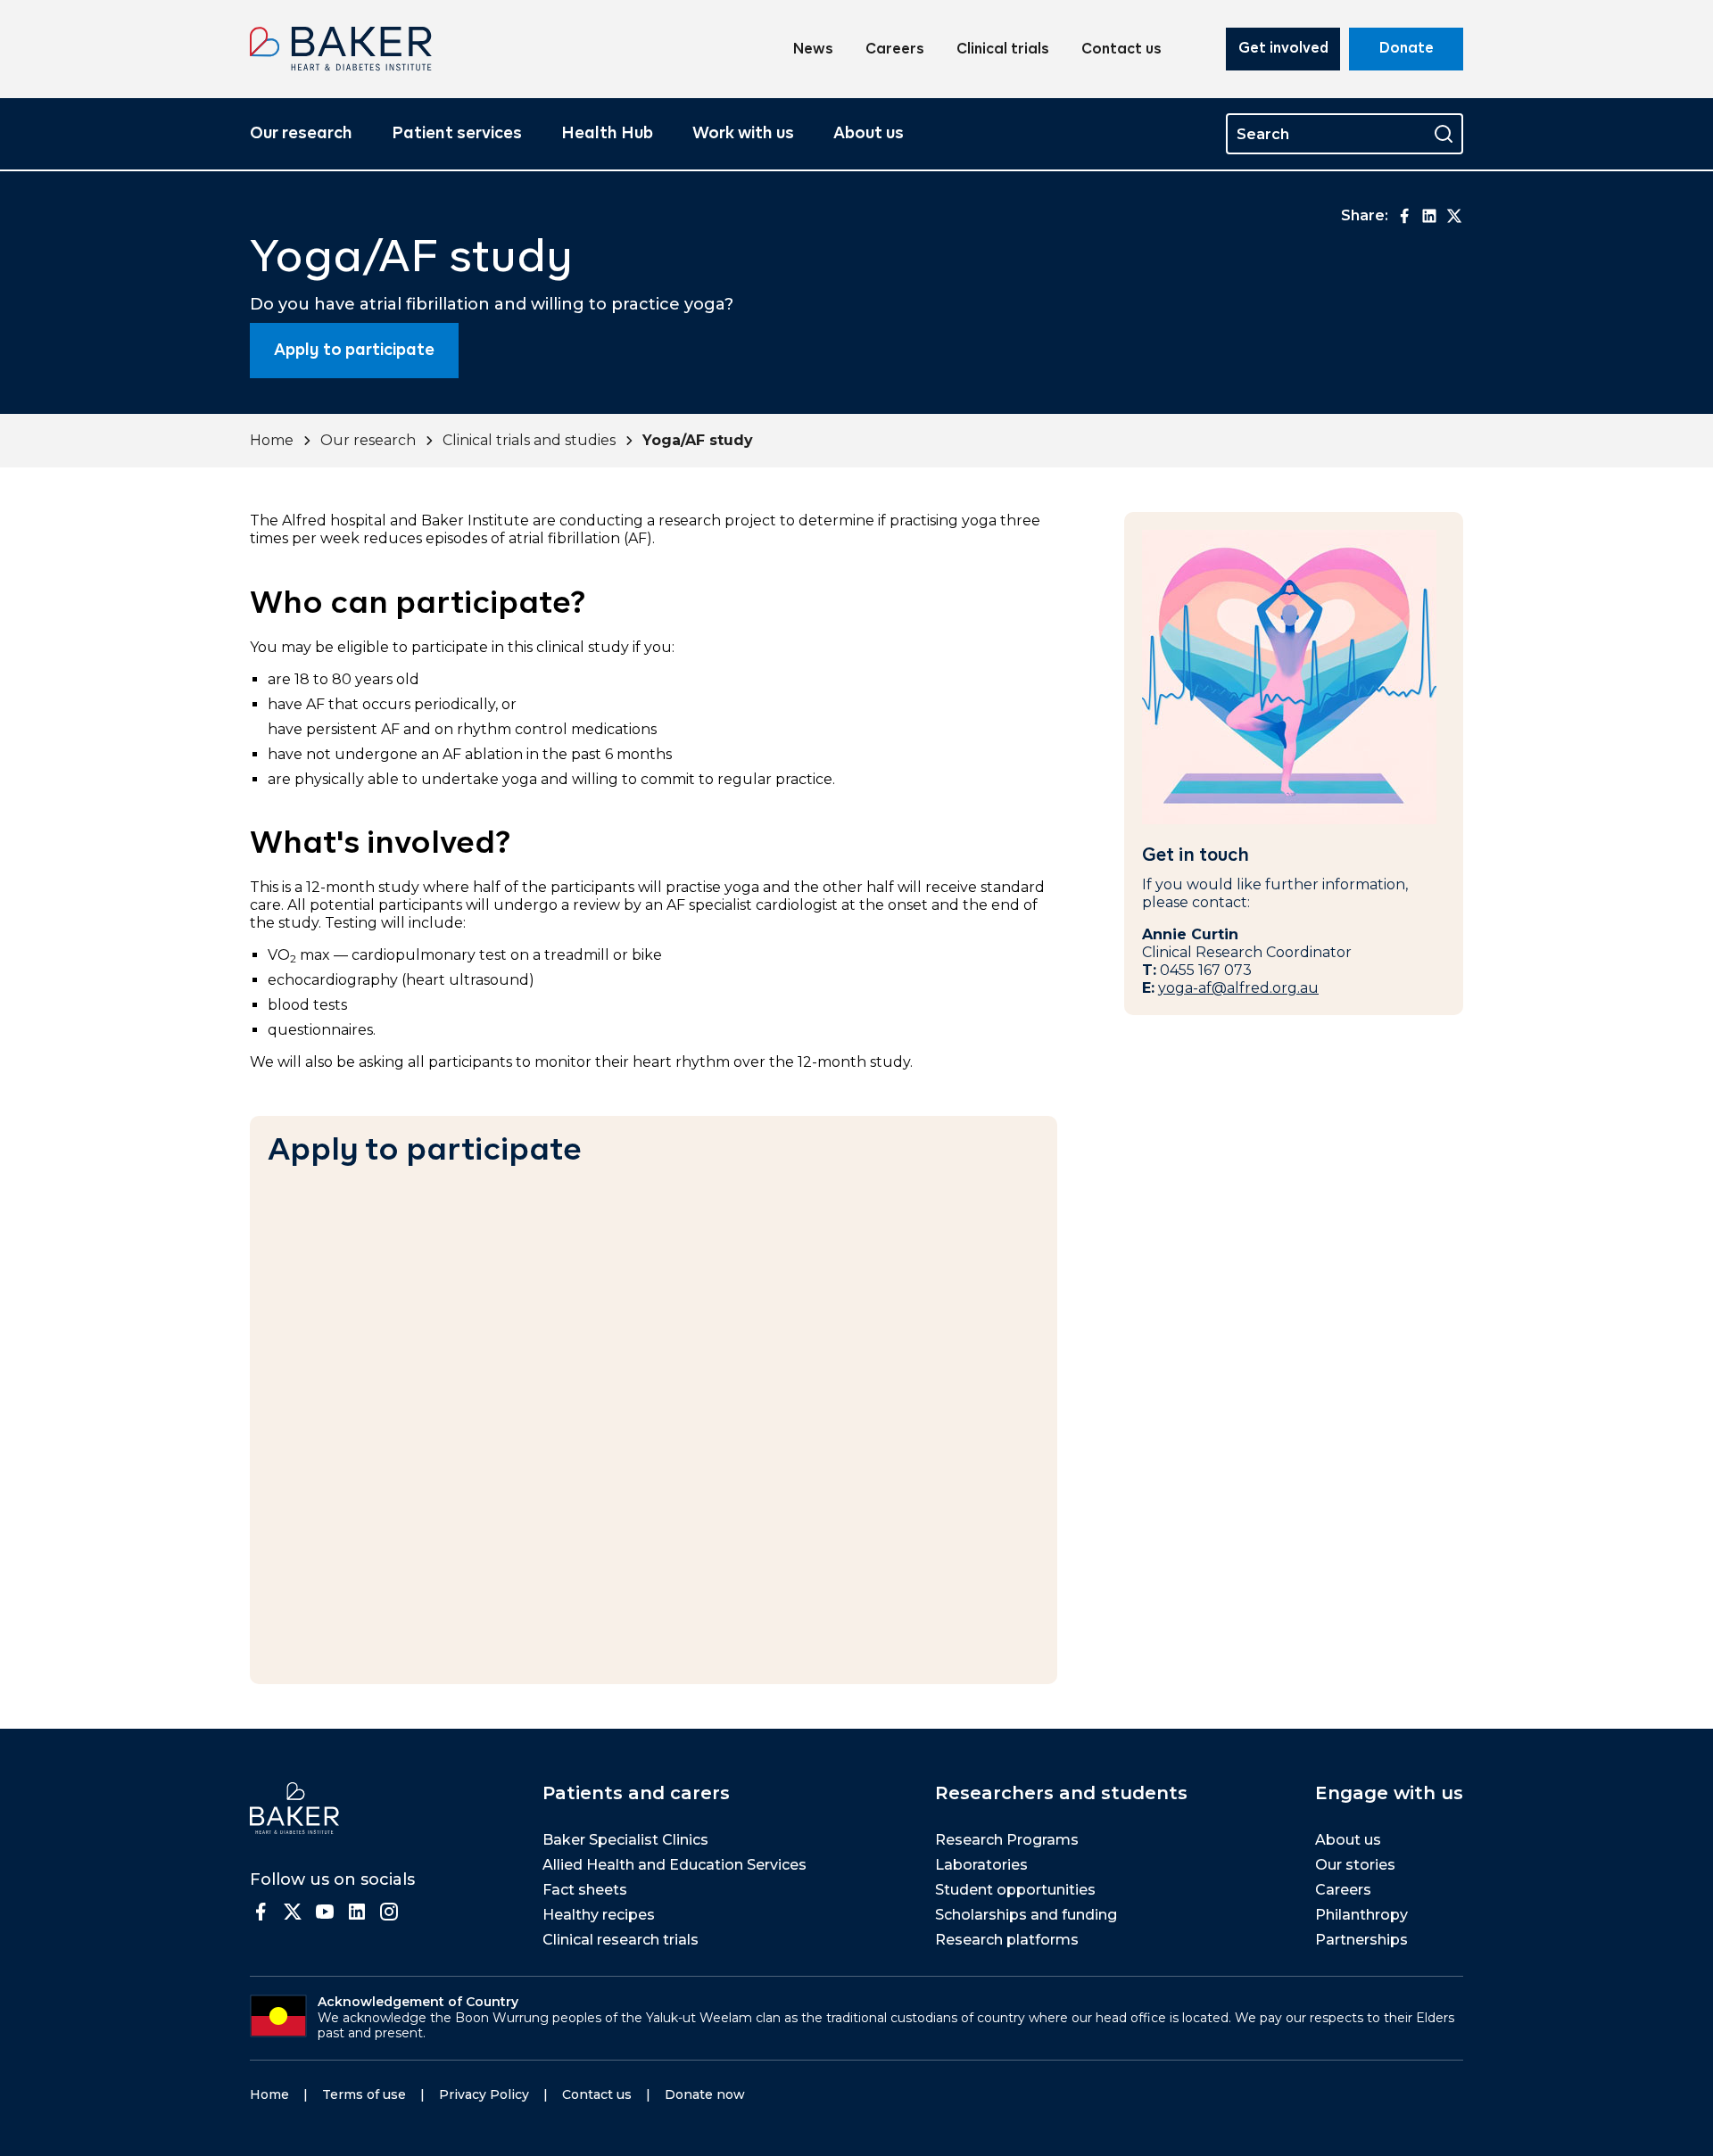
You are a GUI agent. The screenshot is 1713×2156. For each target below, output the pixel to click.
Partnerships (1361, 1940)
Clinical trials (1003, 50)
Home (272, 440)
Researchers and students (1061, 1793)
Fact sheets (585, 1890)
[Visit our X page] (293, 1912)
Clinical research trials (621, 1940)
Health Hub (607, 134)
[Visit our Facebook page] (261, 1912)
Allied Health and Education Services (674, 1865)
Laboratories (981, 1865)
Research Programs (1007, 1840)
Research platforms (1007, 1940)
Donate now (705, 2094)
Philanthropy (1361, 1915)
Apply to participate (354, 351)
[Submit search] (1444, 134)
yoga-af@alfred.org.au (1238, 988)
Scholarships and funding (1026, 1915)
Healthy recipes (599, 1915)
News (813, 50)
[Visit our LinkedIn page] (357, 1912)
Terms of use (364, 2094)
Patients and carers (636, 1793)
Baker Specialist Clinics (625, 1840)
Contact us (1121, 50)
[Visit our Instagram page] (389, 1912)
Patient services (457, 134)
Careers (895, 50)
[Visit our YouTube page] (325, 1912)
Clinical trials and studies (529, 440)
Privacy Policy (484, 2094)
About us (869, 134)
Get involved (1283, 49)
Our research (301, 134)
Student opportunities (1015, 1890)
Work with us (743, 134)
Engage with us (1389, 1793)
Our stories (1355, 1865)
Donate (1407, 49)
